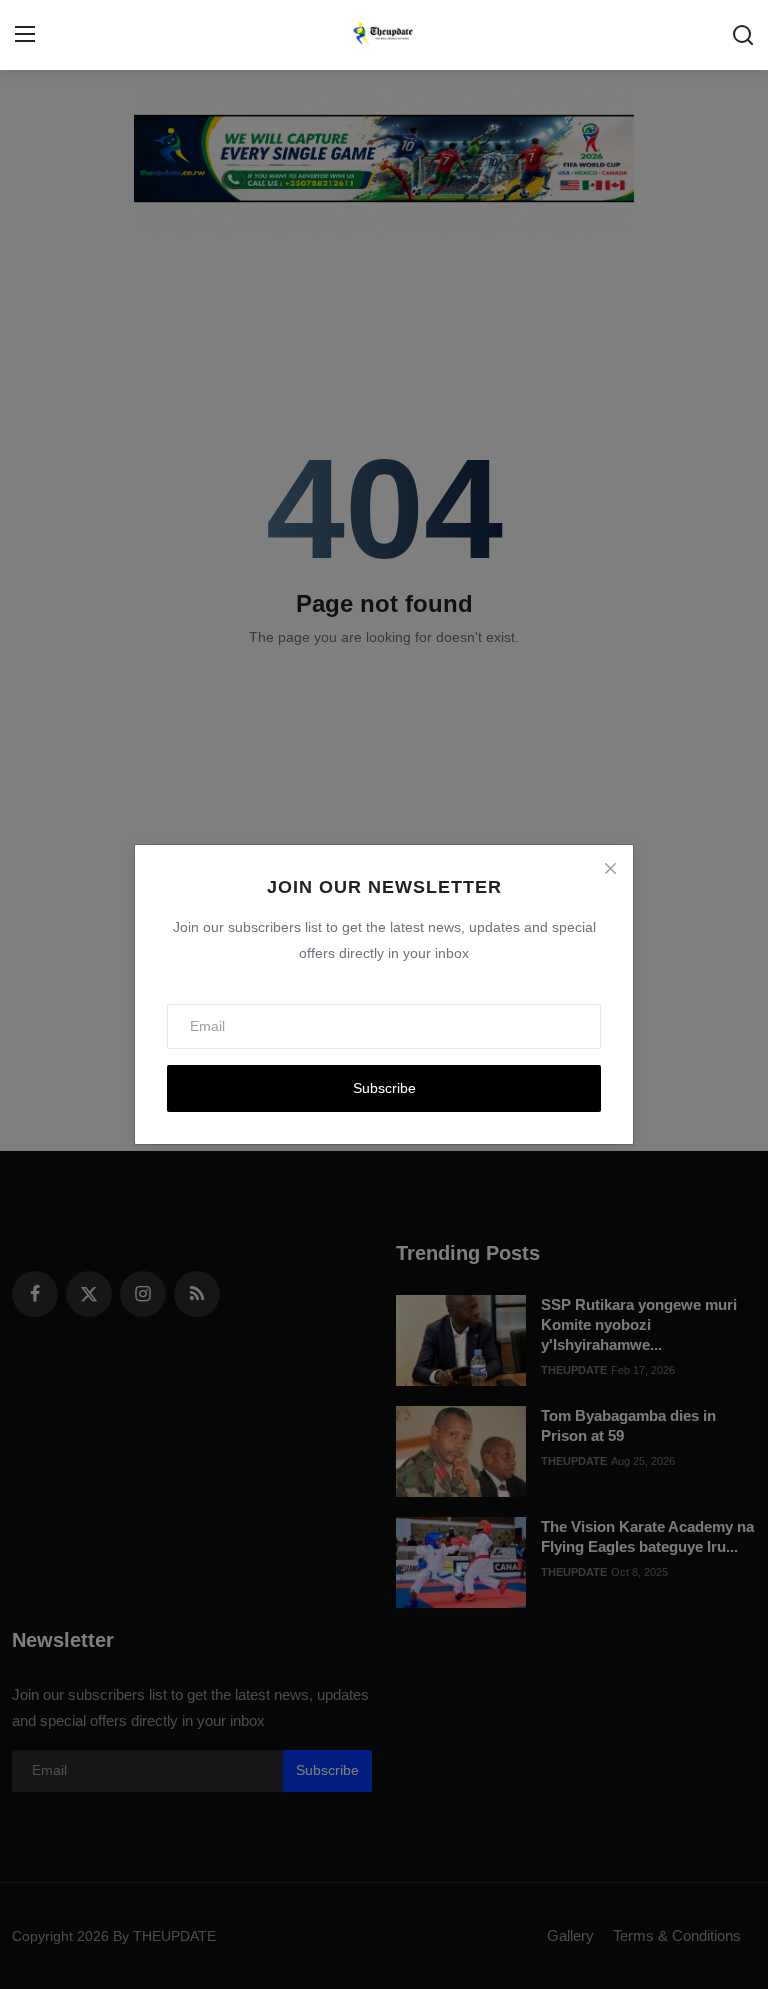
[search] (743, 35)
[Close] (610, 868)
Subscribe (384, 1088)
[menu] (25, 35)
